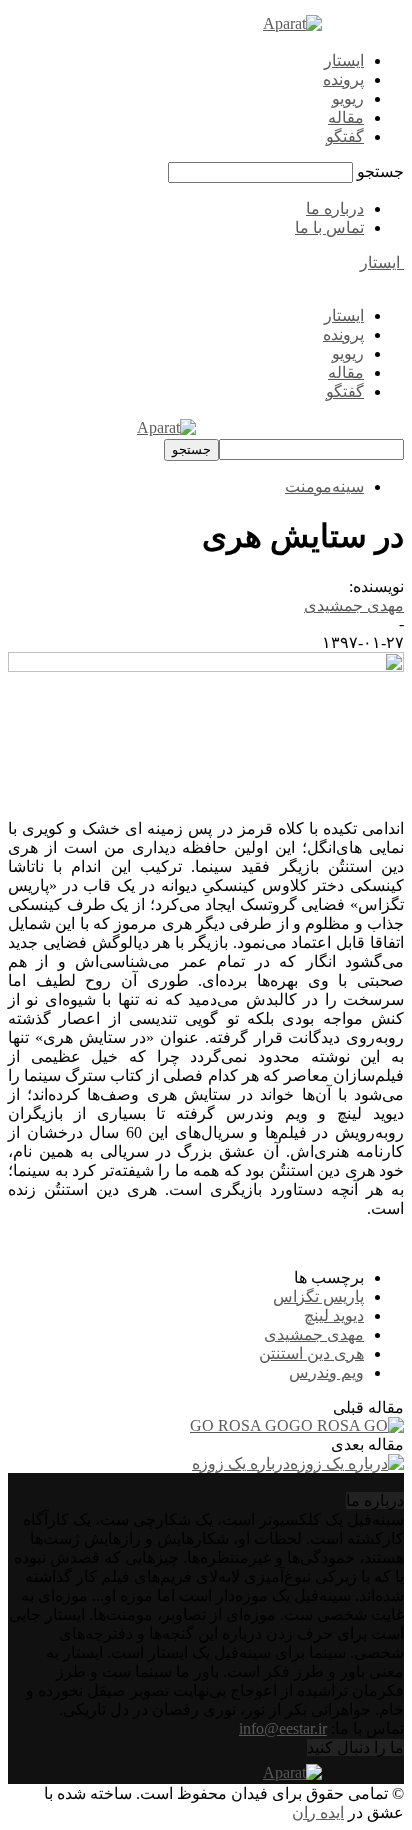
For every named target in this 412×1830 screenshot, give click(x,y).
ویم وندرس (326, 1372)
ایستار (344, 60)
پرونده (343, 79)
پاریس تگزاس (318, 1296)
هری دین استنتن (311, 1353)
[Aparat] (292, 23)
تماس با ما (329, 227)
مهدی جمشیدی (354, 605)
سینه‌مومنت (324, 486)
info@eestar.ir (283, 1728)
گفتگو (345, 136)
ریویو (348, 98)
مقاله (346, 117)
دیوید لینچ (334, 1315)
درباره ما (335, 208)
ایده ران (318, 1812)
